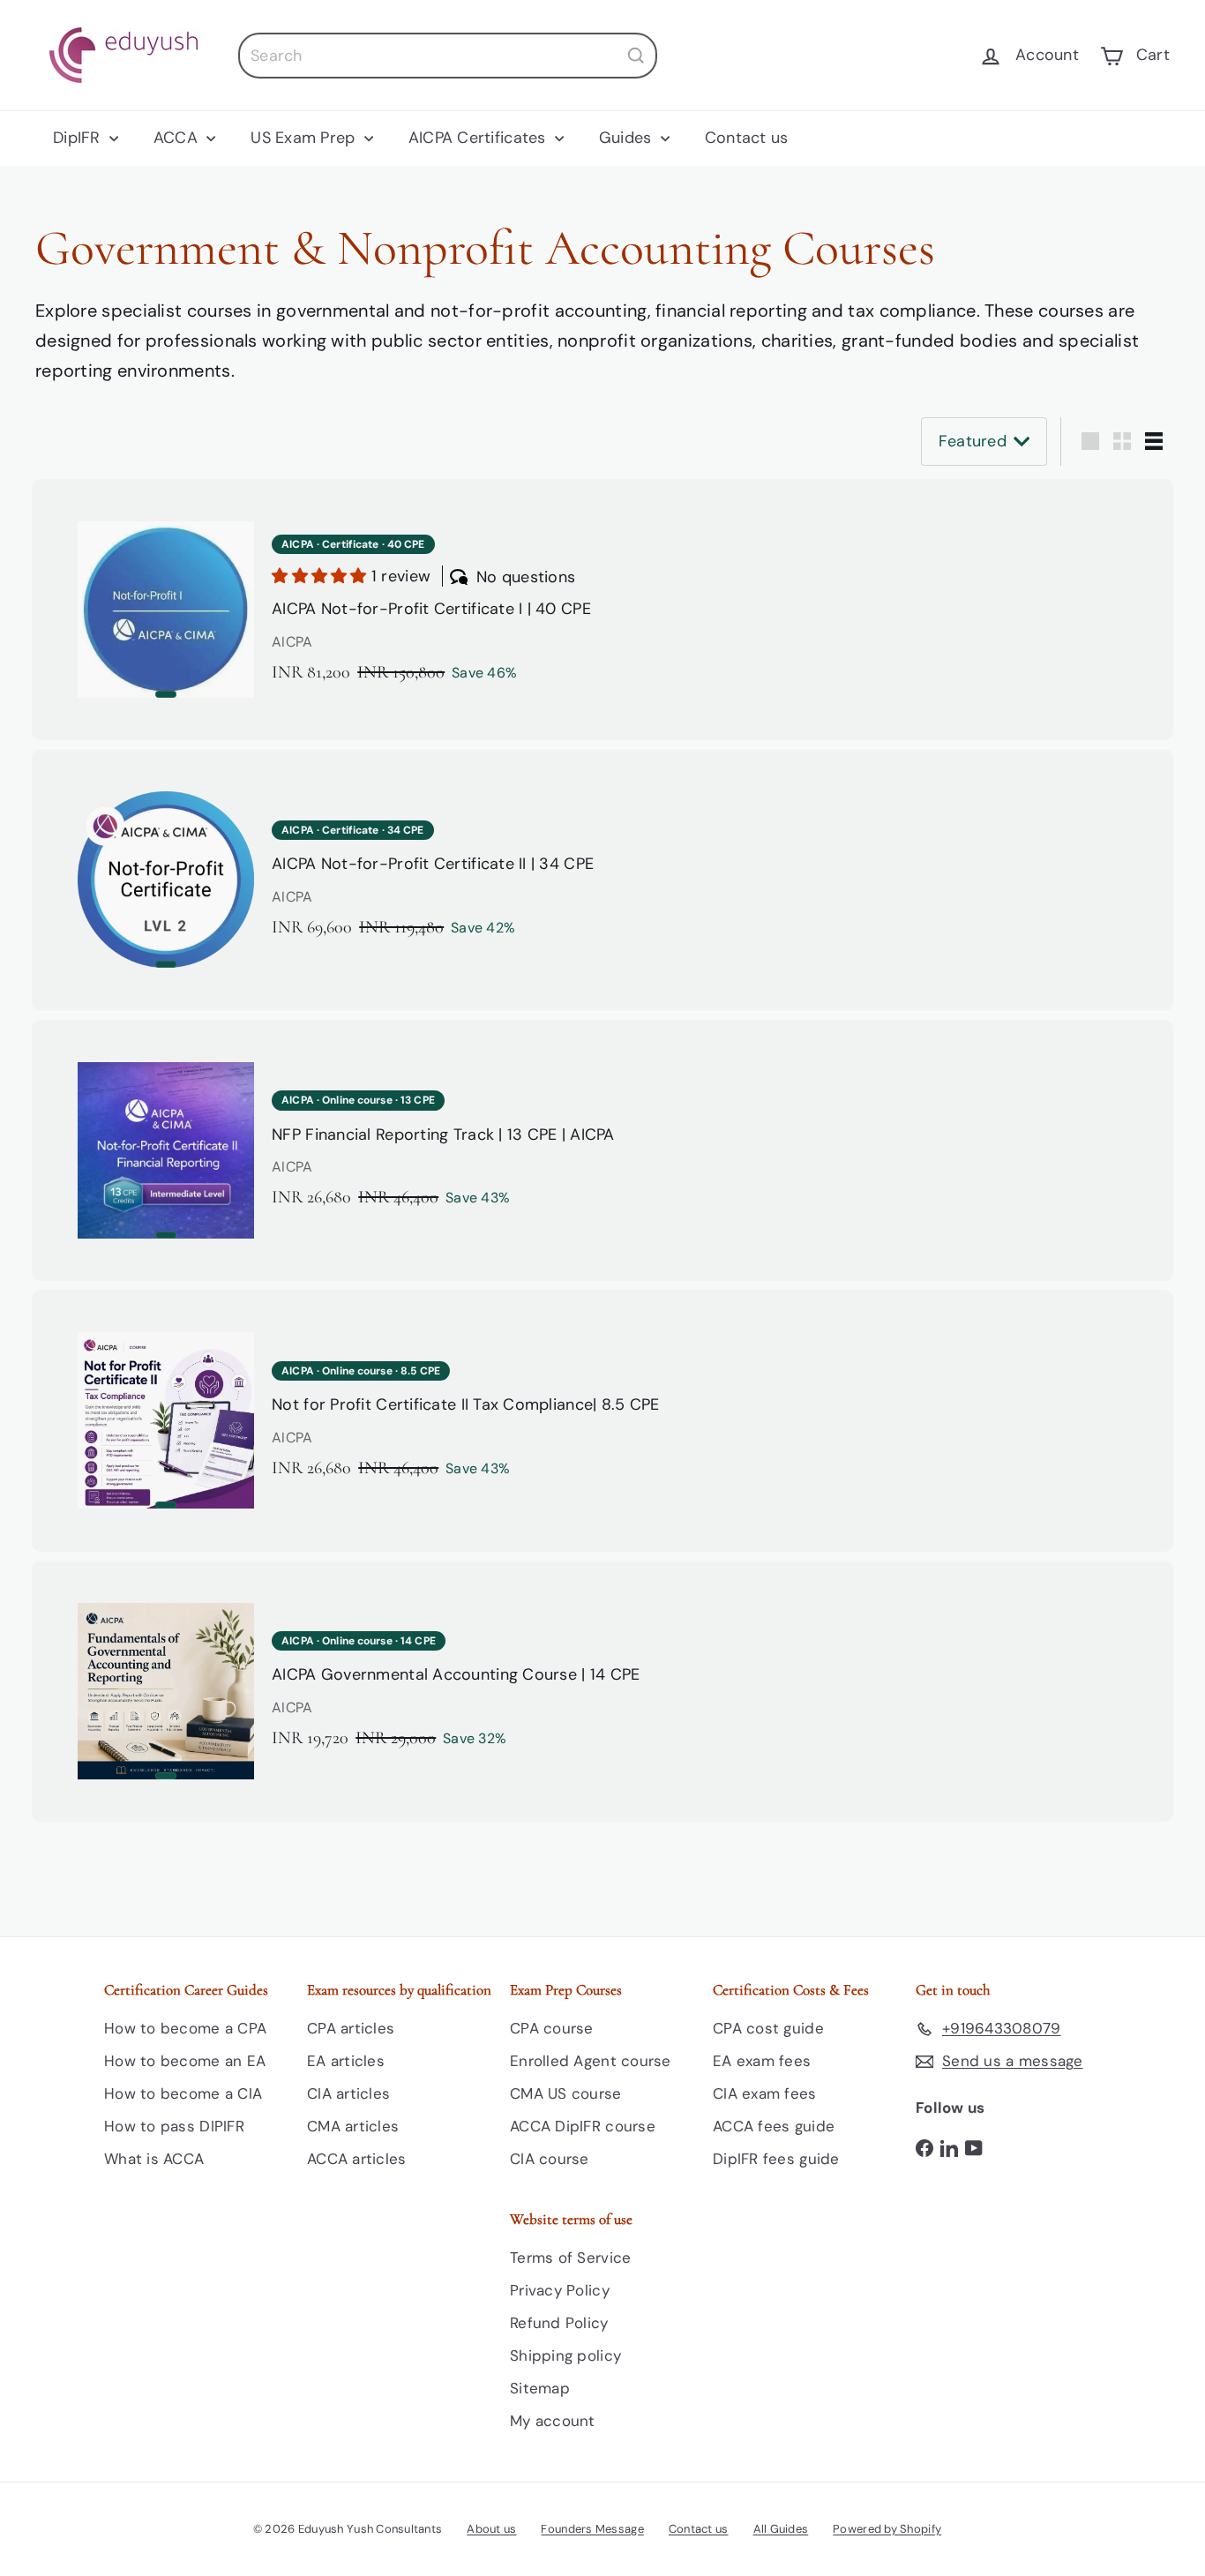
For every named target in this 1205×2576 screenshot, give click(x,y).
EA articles (346, 2061)
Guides (628, 138)
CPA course (552, 2028)
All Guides (781, 2529)
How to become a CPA (185, 2028)
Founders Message (592, 2529)
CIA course (550, 2159)
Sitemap (540, 2388)
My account (553, 2421)
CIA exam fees (765, 2093)
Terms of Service (570, 2258)
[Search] (636, 56)
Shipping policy (565, 2355)
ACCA (178, 138)
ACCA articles (357, 2159)
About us (491, 2529)
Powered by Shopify (887, 2529)
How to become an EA (185, 2061)
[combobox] (448, 56)
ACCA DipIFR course (583, 2126)
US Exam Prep (305, 138)
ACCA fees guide (774, 2126)
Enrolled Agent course (591, 2061)
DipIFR (79, 138)
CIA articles (348, 2093)
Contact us (747, 138)
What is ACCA (154, 2159)
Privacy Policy (560, 2290)
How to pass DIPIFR (174, 2126)
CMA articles (353, 2126)
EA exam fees (762, 2061)
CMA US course (566, 2093)
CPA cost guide (768, 2028)
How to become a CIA (183, 2093)
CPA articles (351, 2028)
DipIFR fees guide (776, 2159)
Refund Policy (559, 2323)
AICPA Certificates (479, 138)
